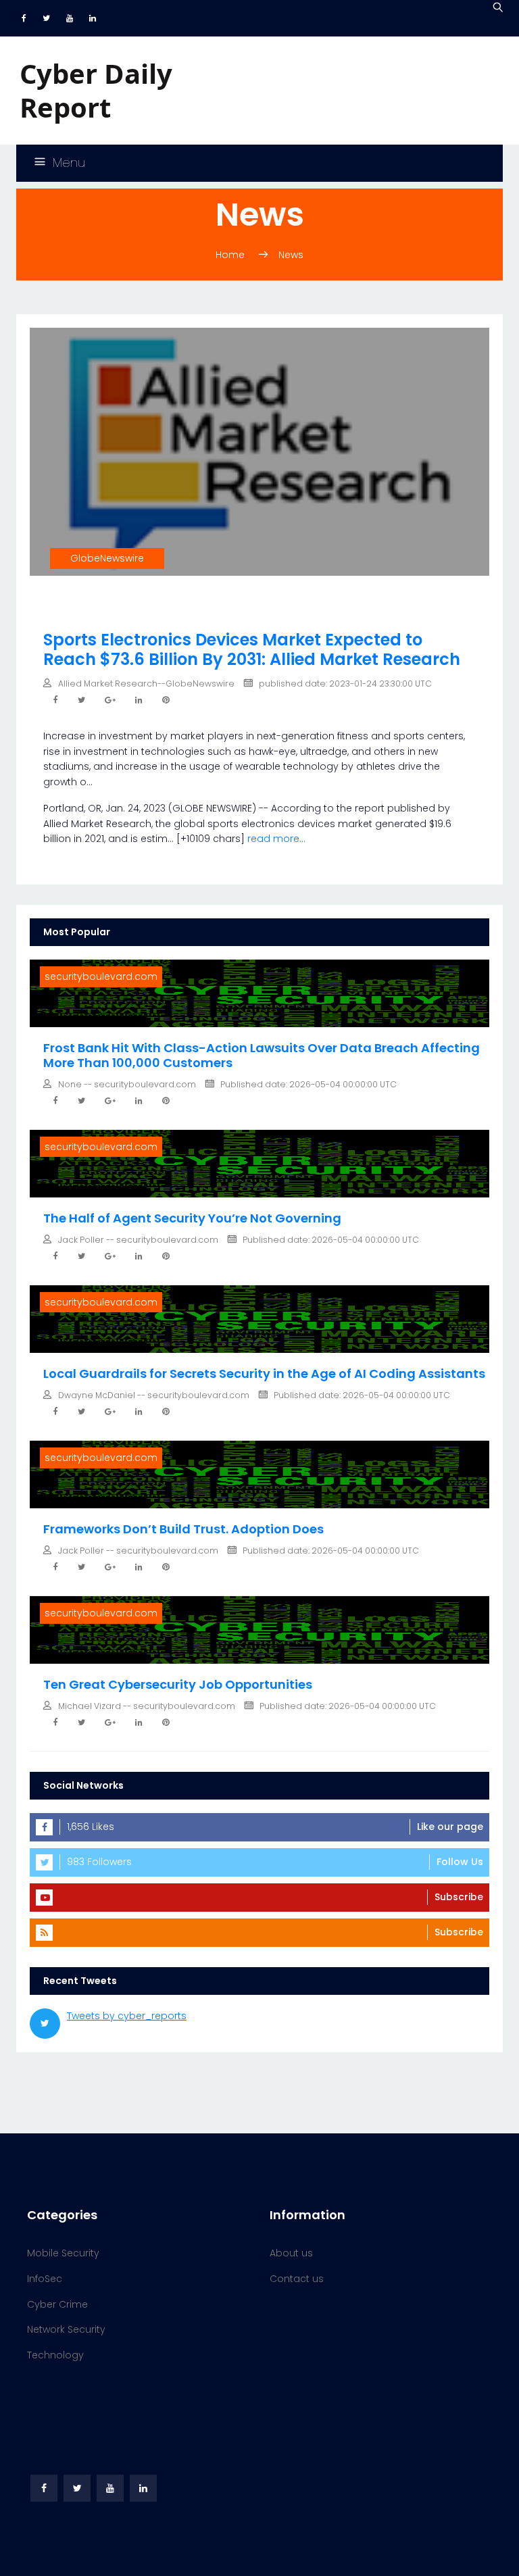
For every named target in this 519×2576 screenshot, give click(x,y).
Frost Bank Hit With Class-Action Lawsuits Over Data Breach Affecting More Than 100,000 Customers (262, 1055)
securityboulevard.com (101, 976)
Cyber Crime (57, 2304)
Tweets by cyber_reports (127, 2016)
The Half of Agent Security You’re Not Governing (192, 1218)
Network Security (66, 2329)
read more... (276, 839)
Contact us (297, 2279)
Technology (55, 2355)
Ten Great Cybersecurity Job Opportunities (178, 1684)
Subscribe (459, 1897)
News (291, 255)
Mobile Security (63, 2253)
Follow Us (460, 1862)
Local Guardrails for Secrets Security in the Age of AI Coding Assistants (264, 1373)
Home (230, 255)
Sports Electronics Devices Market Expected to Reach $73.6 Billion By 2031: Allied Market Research (252, 649)
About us (291, 2253)
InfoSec (45, 2279)
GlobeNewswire (107, 558)
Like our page (450, 1827)
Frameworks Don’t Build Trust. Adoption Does (183, 1529)
